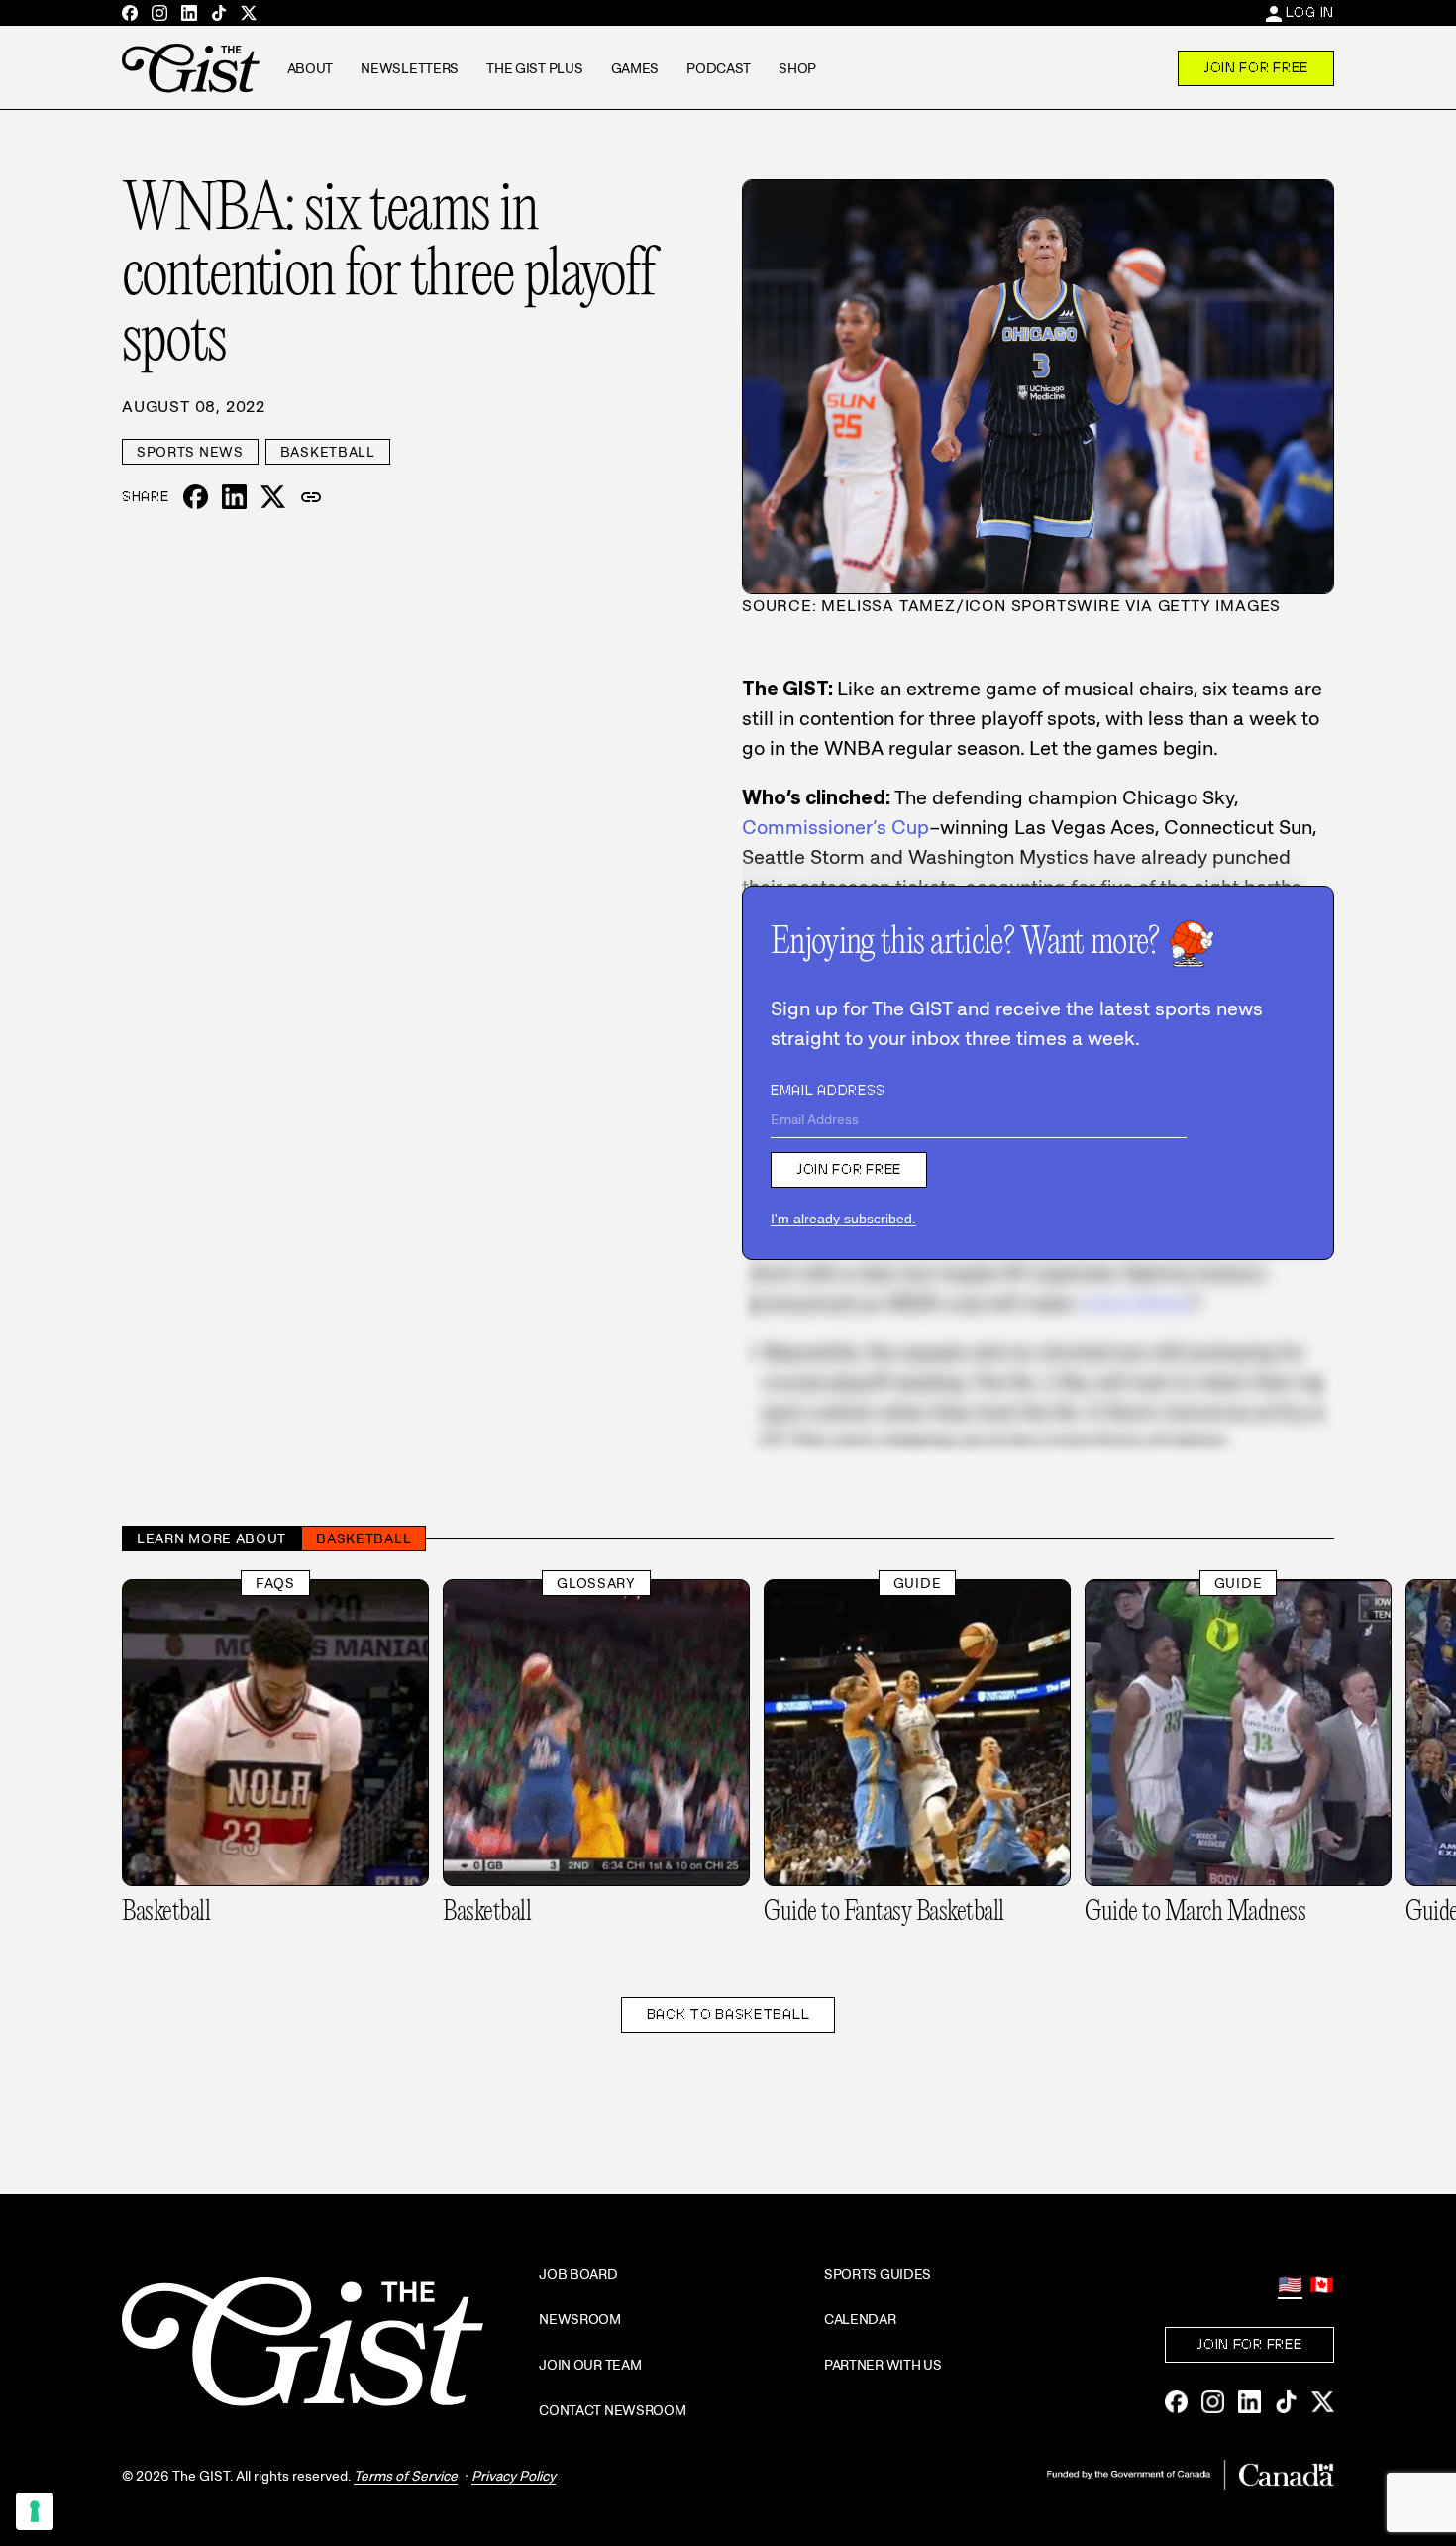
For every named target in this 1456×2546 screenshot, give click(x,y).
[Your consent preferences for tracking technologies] (35, 2511)
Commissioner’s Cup (835, 827)
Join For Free (1256, 67)
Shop (797, 68)
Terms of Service (406, 2476)
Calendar (860, 2319)
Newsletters (410, 68)
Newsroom (580, 2319)
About (311, 68)
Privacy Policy (514, 2476)
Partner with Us (883, 2365)
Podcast (719, 68)
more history (1135, 1303)
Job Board (578, 2274)
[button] (311, 497)
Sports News (190, 452)
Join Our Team (590, 2365)
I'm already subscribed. (843, 1219)
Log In (1310, 12)
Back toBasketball (728, 2014)
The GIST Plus (534, 68)
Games (635, 68)
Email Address (828, 1090)
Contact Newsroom (613, 2410)
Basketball (328, 452)
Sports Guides (878, 2274)
